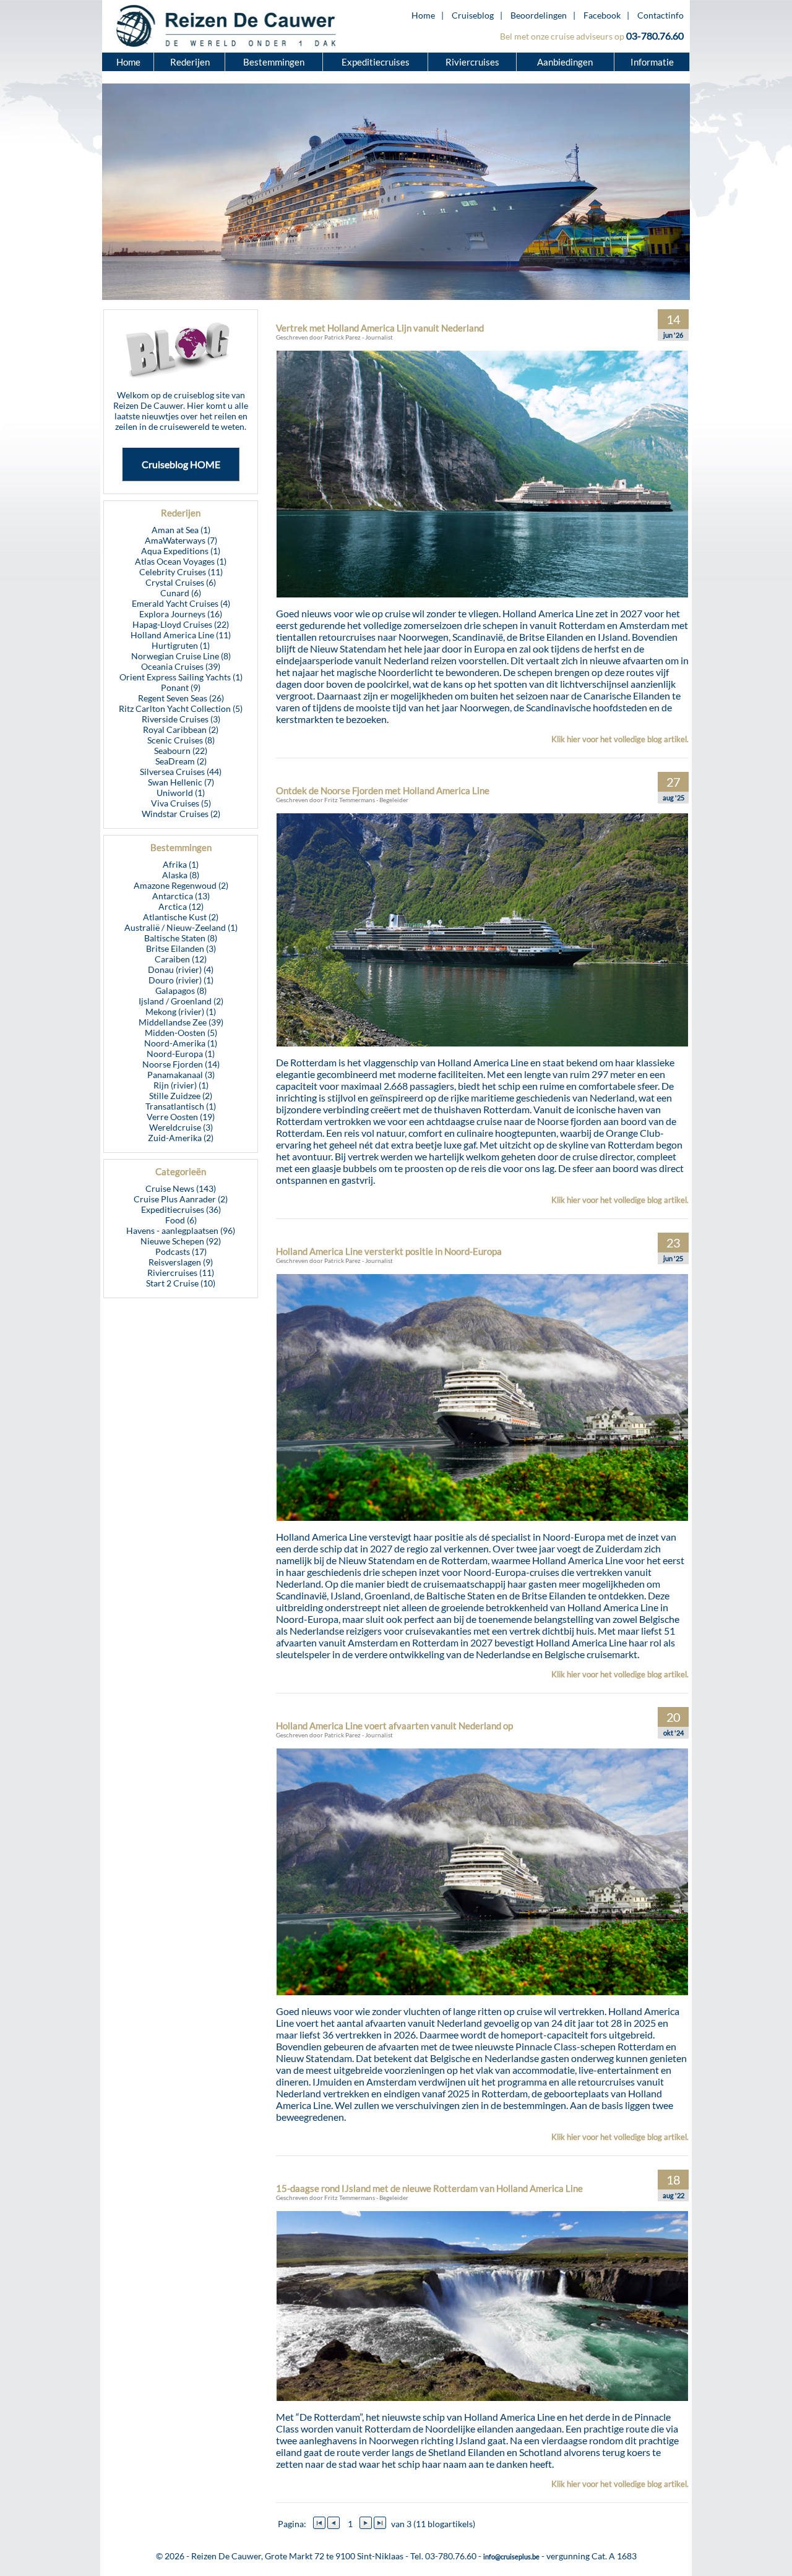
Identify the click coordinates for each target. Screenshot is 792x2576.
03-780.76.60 (655, 36)
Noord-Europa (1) (181, 1054)
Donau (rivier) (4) (181, 969)
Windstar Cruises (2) (181, 814)
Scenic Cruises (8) (181, 740)
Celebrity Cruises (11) (181, 572)
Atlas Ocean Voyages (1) (181, 561)
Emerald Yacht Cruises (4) (181, 603)
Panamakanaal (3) (181, 1075)
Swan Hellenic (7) (181, 782)
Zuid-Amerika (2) (181, 1138)
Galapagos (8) (181, 991)
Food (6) (181, 1220)
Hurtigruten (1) (181, 645)
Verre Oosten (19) (181, 1117)
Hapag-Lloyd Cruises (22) (181, 624)
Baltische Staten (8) (181, 938)
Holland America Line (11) (181, 635)
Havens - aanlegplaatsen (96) (181, 1230)
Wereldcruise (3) (181, 1127)
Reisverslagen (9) (181, 1262)
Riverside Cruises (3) (181, 719)
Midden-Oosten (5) (181, 1033)
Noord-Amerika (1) (181, 1043)
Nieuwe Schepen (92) (181, 1241)
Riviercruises (472, 62)
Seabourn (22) (181, 751)
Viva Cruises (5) (181, 803)
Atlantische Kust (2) (181, 917)
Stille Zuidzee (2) (181, 1096)
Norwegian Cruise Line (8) (181, 656)
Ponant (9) (181, 687)
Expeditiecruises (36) (181, 1209)
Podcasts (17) (181, 1252)
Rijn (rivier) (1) (181, 1085)
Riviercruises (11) (181, 1273)
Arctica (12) (181, 906)
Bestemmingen (274, 62)
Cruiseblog (473, 15)
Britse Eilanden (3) (181, 948)
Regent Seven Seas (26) (181, 698)
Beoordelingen (539, 15)
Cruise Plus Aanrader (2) (181, 1199)
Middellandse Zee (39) (181, 1022)
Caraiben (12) (181, 959)
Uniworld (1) (181, 793)
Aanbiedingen (566, 62)
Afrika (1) (181, 864)
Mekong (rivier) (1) (181, 1012)
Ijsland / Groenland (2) (181, 1001)
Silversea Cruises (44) (181, 772)
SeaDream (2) (181, 761)
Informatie (652, 62)
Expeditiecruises (376, 62)
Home (423, 15)
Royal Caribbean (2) (181, 730)
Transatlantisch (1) (181, 1106)
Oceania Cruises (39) (181, 666)
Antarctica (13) (181, 896)
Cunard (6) (181, 593)
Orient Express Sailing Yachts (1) (181, 677)
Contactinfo (661, 15)
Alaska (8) (181, 875)
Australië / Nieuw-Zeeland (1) (181, 927)
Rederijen (190, 62)
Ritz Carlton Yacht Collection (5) (181, 708)
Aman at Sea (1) (181, 530)
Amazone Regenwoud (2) (181, 885)
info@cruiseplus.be (511, 2557)
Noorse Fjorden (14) (181, 1064)
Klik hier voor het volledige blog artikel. (620, 739)
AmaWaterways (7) (181, 540)
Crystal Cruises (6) (181, 582)
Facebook (602, 15)
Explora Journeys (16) (181, 614)
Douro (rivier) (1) (181, 980)
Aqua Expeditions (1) (181, 551)
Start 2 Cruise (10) (181, 1283)
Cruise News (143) (181, 1188)
